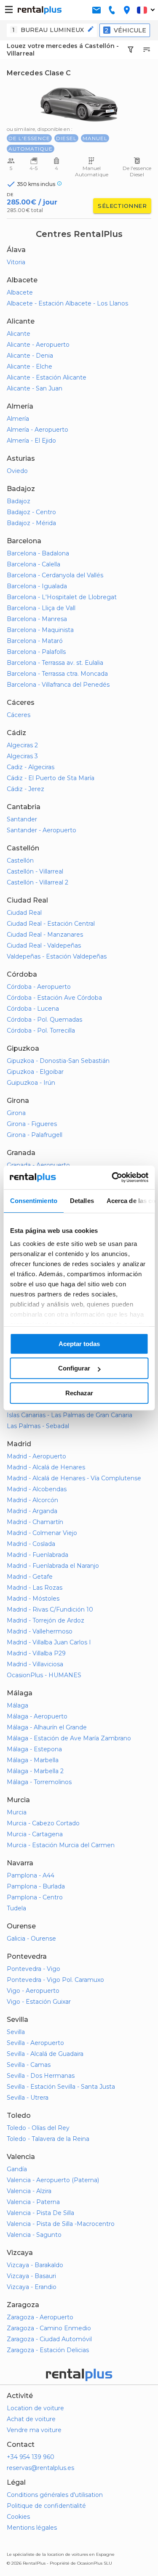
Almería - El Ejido (31, 441)
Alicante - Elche (29, 366)
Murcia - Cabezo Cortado (43, 1823)
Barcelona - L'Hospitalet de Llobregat (62, 597)
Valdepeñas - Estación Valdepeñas (57, 956)
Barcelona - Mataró (35, 641)
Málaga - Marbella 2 (35, 1771)
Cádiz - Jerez (25, 789)
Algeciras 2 (22, 745)
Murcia (17, 1812)
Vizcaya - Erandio (32, 2287)
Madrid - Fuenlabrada (37, 1555)
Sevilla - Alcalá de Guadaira (45, 2054)
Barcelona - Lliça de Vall (41, 608)
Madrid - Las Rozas (35, 1588)
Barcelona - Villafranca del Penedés (58, 685)
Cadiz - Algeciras (31, 767)
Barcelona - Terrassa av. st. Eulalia (55, 663)
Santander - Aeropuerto (42, 830)
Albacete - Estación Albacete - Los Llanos (67, 303)
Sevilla (16, 2032)
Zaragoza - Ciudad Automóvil (49, 2339)
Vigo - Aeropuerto (33, 1991)
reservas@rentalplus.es (40, 2468)
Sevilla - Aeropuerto (35, 2043)
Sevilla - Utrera (28, 2098)
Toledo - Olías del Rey (38, 2128)
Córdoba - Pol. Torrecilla (41, 1030)
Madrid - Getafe (30, 1577)
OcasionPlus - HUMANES (44, 1675)
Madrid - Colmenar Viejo (42, 1533)
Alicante (19, 334)
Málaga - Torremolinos (39, 1782)
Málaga (17, 1705)
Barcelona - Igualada (37, 586)
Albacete (20, 292)
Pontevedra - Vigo (33, 1969)
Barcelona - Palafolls (36, 652)
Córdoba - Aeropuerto (39, 987)
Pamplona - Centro (35, 1897)
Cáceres (19, 715)
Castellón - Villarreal (35, 871)
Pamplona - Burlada (36, 1886)
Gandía (17, 2169)
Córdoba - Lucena (33, 1009)
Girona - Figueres (32, 1124)
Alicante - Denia (30, 356)
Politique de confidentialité (46, 2506)
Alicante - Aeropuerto (38, 345)
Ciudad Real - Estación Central (51, 924)
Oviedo (17, 471)
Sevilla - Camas (29, 2065)
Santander (22, 819)
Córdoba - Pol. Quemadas (44, 1020)
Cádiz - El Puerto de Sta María (51, 778)
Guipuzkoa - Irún (31, 1083)
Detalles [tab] (82, 1201)
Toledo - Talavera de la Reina (48, 2139)
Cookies (18, 2517)
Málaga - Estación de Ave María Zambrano (69, 1738)
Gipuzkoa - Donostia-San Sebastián (58, 1061)
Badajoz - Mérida (31, 523)
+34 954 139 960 (31, 2457)
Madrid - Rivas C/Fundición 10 (50, 1609)
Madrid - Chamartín (35, 1522)
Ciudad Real (24, 913)
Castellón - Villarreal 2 (37, 882)
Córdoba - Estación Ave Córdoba (54, 998)
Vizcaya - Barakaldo (35, 2265)
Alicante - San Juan (35, 388)
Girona (16, 1113)
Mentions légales (32, 2528)
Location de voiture (35, 2408)
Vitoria (16, 262)
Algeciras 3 (22, 756)
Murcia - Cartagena (35, 1834)
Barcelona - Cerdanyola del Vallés (55, 575)
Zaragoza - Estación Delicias (48, 2350)
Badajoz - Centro (31, 512)
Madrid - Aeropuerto (36, 1456)
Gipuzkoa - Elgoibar (35, 1072)
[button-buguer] (9, 10)
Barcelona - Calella (33, 564)
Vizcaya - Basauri (31, 2276)
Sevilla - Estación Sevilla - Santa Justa (61, 2087)
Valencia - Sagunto (34, 2235)
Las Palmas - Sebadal (38, 1426)
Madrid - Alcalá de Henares (46, 1467)
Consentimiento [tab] (33, 1201)
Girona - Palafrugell (35, 1135)
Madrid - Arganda (32, 1511)
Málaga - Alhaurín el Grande (47, 1727)
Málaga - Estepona (34, 1749)
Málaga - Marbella (33, 1760)
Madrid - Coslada (31, 1544)
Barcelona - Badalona (38, 553)
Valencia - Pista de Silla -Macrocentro (61, 2224)
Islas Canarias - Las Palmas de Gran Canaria (70, 1415)
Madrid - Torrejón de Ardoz (46, 1620)
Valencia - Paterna (33, 2202)
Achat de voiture (31, 2419)
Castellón (20, 860)
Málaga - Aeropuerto (37, 1716)
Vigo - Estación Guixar (39, 2002)
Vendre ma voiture (34, 2430)
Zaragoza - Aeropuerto (40, 2317)
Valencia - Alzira (29, 2191)
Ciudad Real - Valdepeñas (44, 945)
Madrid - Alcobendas (37, 1489)
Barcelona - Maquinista (40, 630)
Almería (18, 419)
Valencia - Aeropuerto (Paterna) (53, 2180)
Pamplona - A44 (31, 1875)
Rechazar (79, 1393)
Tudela (16, 1908)
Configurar (74, 1368)
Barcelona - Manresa (37, 619)
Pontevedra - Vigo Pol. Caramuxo (55, 1980)
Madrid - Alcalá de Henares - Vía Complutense (74, 1478)
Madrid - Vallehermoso (40, 1631)
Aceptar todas (79, 1344)
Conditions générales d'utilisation (55, 2495)
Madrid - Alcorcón (32, 1500)
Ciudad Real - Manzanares (45, 935)
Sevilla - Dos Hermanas (41, 2076)
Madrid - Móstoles (33, 1599)
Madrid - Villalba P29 (36, 1653)
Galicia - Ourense (31, 1939)
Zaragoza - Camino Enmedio (49, 2328)
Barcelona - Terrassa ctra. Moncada (57, 674)
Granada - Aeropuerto (38, 1165)
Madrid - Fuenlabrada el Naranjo (53, 1566)
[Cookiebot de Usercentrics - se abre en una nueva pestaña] (112, 1177)
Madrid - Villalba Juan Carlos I (49, 1642)
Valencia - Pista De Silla (40, 2213)
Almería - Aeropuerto (37, 430)
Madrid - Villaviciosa (35, 1664)
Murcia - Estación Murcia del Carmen (61, 1845)
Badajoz (19, 501)
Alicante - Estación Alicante (47, 377)
